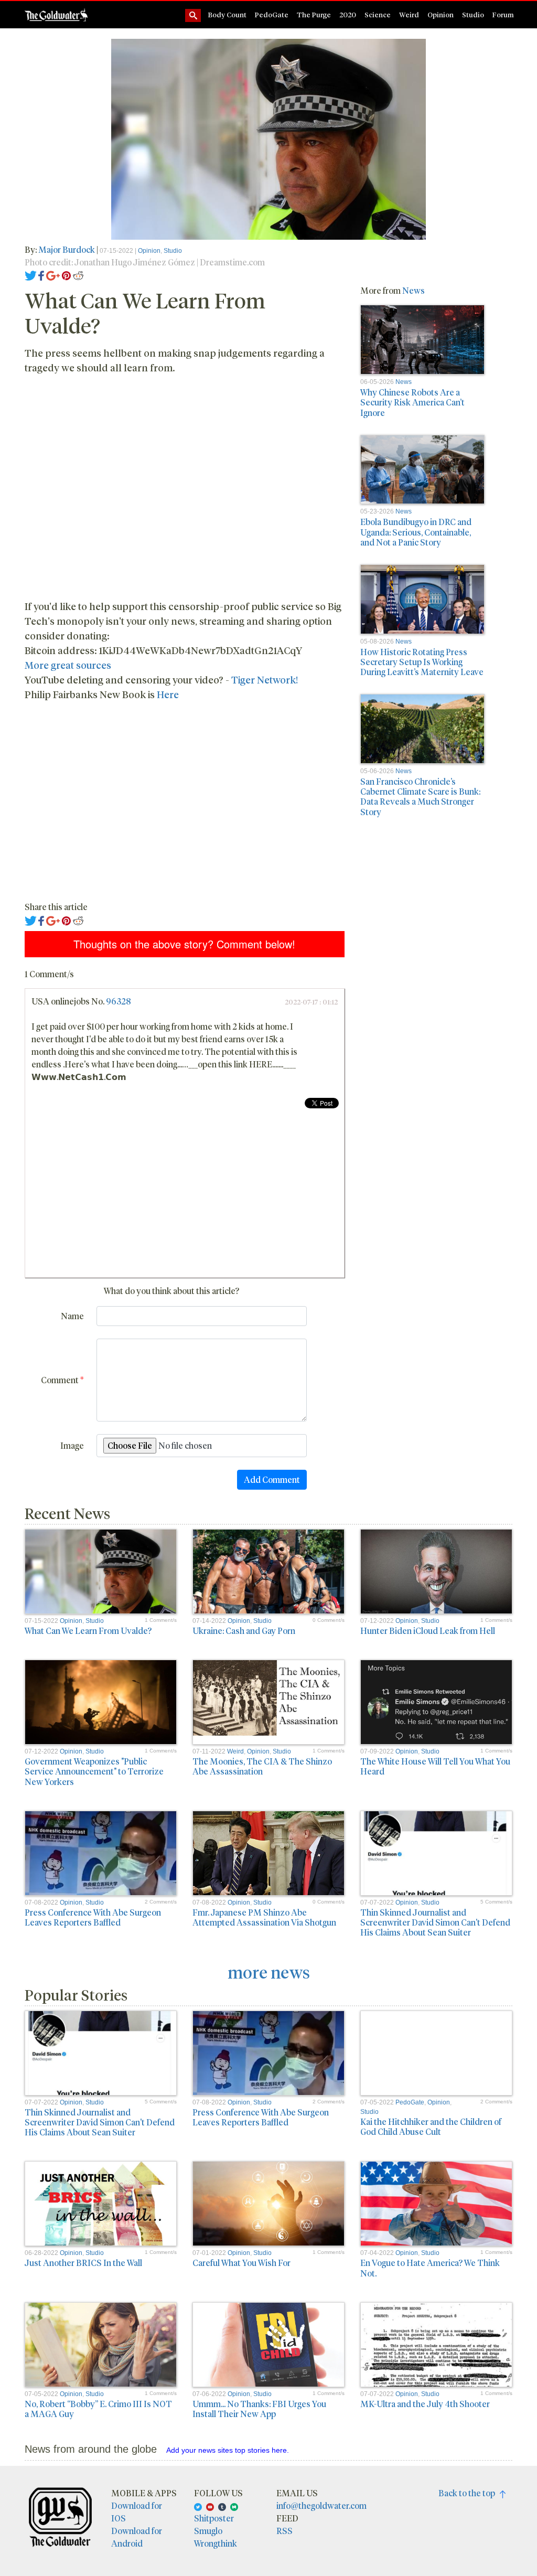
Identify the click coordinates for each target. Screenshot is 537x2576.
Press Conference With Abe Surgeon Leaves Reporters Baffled (93, 1917)
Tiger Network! (265, 680)
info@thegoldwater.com (321, 2505)
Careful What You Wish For (241, 2263)
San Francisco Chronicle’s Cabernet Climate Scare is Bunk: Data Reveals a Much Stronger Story (420, 797)
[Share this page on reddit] (78, 275)
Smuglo (208, 2531)
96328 (119, 1001)
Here (168, 694)
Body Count (227, 14)
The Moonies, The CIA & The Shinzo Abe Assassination (262, 1766)
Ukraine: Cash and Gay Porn (244, 1631)
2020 (348, 14)
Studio (473, 14)
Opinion (441, 14)
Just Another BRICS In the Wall (83, 2263)
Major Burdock (67, 249)
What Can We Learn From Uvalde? (88, 1631)
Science (378, 14)
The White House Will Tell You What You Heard (435, 1766)
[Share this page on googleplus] (53, 275)
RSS (284, 2531)
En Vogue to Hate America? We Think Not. (430, 2268)
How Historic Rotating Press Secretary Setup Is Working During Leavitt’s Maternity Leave (422, 662)
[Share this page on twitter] (31, 275)
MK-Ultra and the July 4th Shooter (425, 2404)
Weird (409, 14)
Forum (503, 14)
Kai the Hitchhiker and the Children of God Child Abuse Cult (431, 2126)
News (414, 290)
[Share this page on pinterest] (66, 275)
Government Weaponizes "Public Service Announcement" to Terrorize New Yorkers (94, 1771)
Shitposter (214, 2518)
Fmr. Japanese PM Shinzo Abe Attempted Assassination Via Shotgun (264, 1917)
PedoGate (272, 14)
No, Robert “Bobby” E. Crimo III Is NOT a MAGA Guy (98, 2409)
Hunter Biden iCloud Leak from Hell (428, 1631)
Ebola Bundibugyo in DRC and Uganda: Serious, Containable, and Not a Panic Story (416, 532)
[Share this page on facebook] (41, 275)
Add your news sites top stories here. (228, 2450)
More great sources (68, 665)
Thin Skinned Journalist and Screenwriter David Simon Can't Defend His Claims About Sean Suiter (435, 1922)
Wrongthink (216, 2543)
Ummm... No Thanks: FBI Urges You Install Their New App (259, 2409)
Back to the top (469, 2493)
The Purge (314, 14)
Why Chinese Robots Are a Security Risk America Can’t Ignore (412, 402)
